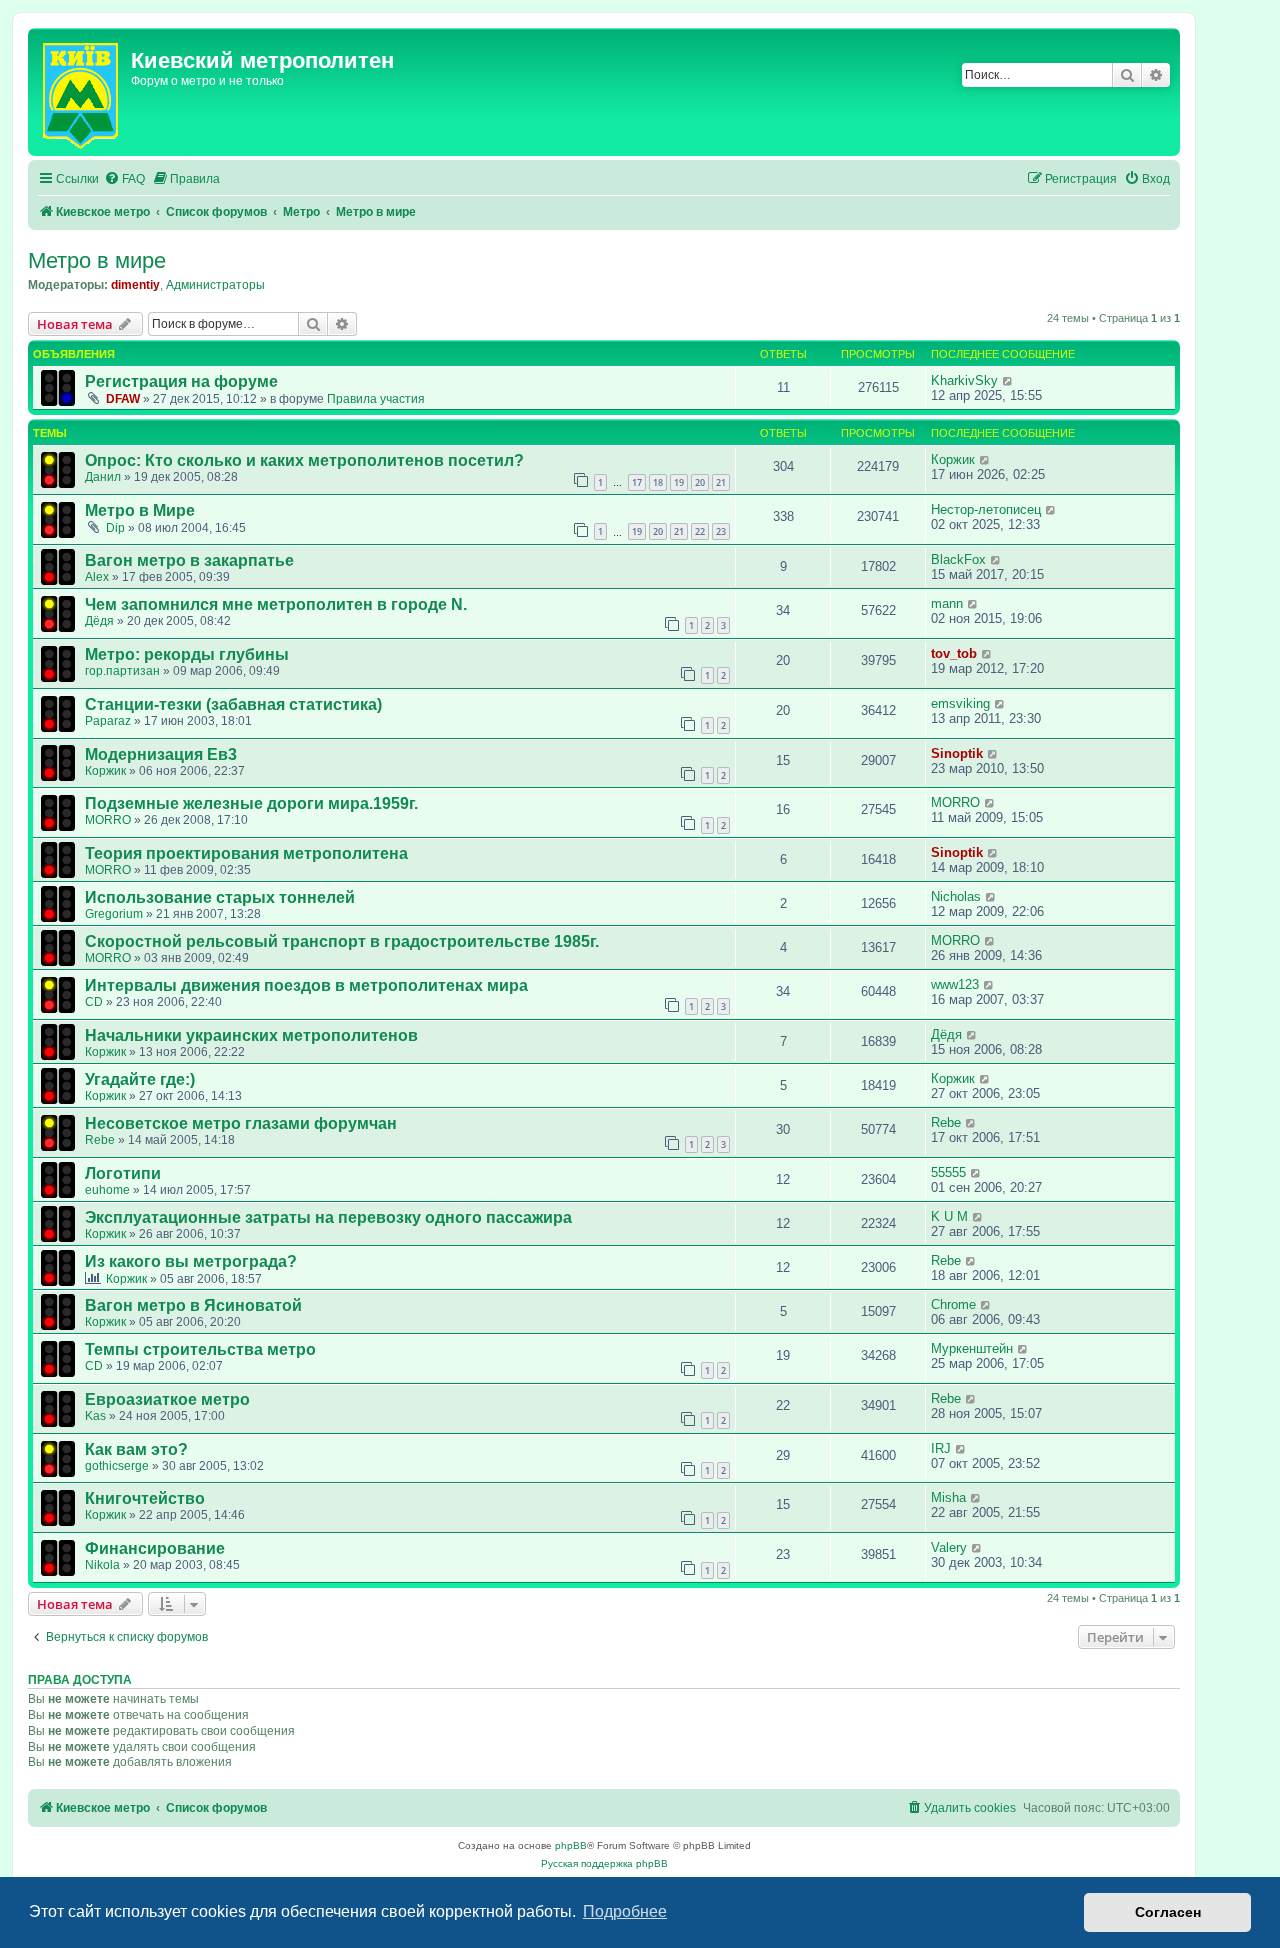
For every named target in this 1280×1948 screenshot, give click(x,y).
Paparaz (108, 721)
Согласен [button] (1168, 1912)
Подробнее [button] (625, 1911)
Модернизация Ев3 (161, 754)
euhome (107, 1190)
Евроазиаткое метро (167, 1399)
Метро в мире (97, 260)
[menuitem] (124, 179)
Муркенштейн (972, 1348)
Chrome (953, 1304)
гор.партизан (122, 671)
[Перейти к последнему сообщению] (1008, 380)
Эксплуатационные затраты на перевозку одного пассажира (328, 1217)
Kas (95, 1416)
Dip (115, 528)
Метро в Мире (140, 510)
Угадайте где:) (140, 1079)
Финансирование (155, 1548)
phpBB (571, 1845)
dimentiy (135, 285)
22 (700, 531)
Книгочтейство (145, 1498)
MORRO (108, 820)
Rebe (100, 1140)
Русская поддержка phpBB (604, 1863)
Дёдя (99, 621)
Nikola (102, 1565)
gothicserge (117, 1466)
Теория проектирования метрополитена (246, 853)
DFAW (123, 399)
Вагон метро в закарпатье (189, 560)
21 (721, 482)
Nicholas (956, 896)
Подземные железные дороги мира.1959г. (251, 803)
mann (947, 603)
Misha (948, 1497)
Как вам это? (136, 1449)
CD (94, 1002)
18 (658, 482)
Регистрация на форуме (181, 381)
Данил (103, 477)
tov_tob (954, 653)
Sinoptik (957, 753)
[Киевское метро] (82, 92)
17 (637, 482)
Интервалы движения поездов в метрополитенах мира (306, 985)
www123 (955, 984)
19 (679, 482)
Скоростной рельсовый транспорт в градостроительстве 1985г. (342, 941)
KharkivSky (964, 380)
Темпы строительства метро (200, 1349)
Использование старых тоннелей (220, 897)
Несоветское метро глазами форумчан (241, 1123)
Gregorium (114, 914)
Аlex (97, 577)
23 (721, 531)
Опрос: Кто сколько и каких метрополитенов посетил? (304, 460)
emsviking (960, 703)
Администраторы (215, 285)
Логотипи (123, 1173)
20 (700, 482)
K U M (949, 1216)
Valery (949, 1547)
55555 (948, 1172)
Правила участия (376, 399)
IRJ (941, 1448)
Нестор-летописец (986, 509)
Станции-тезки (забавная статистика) (233, 704)
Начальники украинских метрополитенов (251, 1035)
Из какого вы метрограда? (191, 1261)
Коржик (953, 459)
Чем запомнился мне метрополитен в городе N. (276, 604)
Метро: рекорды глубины (187, 654)
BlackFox (958, 559)
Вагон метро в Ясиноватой (193, 1305)
